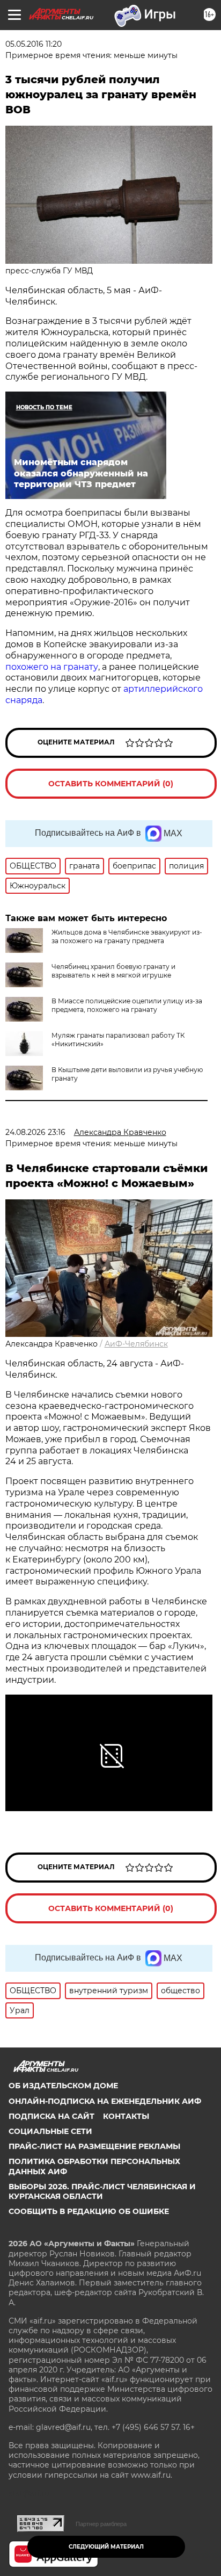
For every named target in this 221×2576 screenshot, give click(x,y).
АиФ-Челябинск (136, 1344)
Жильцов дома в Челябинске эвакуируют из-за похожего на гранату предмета (127, 936)
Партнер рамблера (101, 2524)
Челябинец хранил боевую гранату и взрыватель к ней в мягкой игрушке (113, 971)
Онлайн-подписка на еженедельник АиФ (105, 2101)
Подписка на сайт (51, 2116)
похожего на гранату (52, 667)
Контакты (126, 2116)
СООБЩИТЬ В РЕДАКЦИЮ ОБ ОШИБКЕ (89, 2211)
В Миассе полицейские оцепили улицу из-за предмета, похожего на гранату (127, 1005)
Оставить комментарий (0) (111, 784)
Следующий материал (106, 2547)
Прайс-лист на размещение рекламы (94, 2146)
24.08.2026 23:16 (35, 1132)
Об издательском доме (63, 2086)
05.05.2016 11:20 (34, 44)
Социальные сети (50, 2131)
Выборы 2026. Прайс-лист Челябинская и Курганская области (102, 2191)
